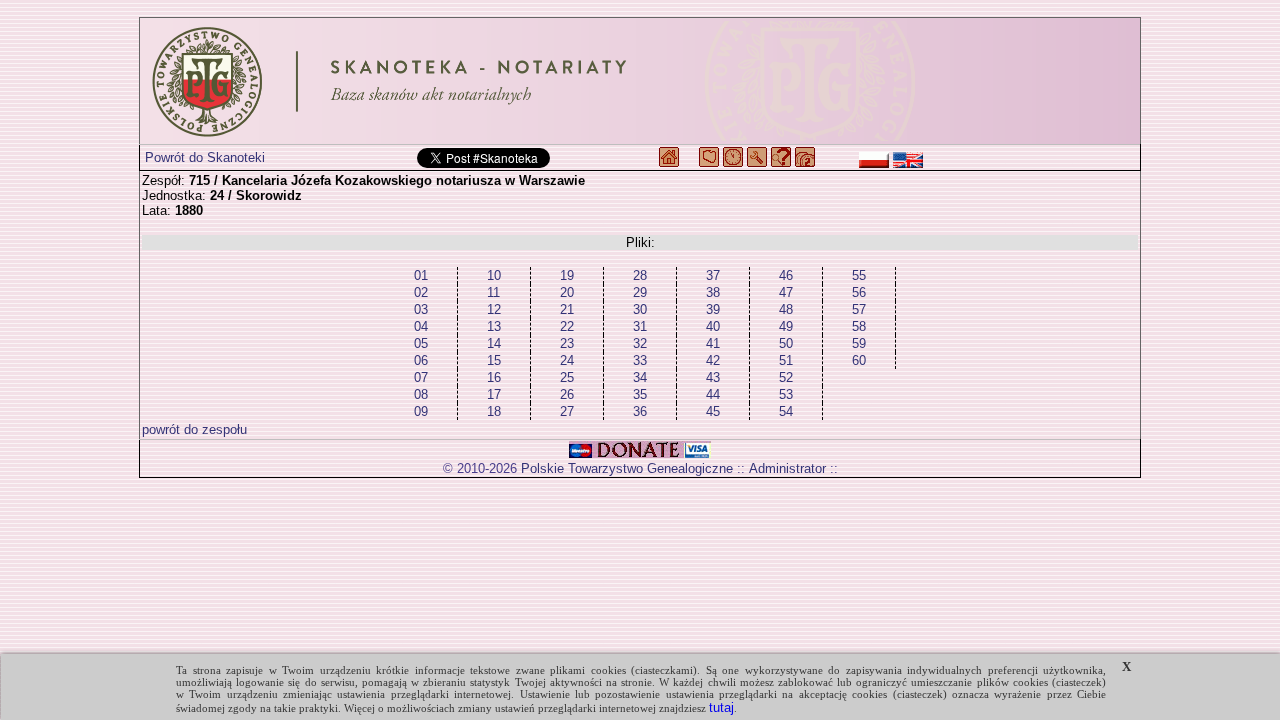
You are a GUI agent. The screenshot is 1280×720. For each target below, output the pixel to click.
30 (640, 309)
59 (859, 343)
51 (786, 360)
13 (494, 326)
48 (786, 309)
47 (786, 292)
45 (713, 411)
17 (494, 394)
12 (494, 309)
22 (567, 326)
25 (567, 377)
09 (421, 411)
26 (567, 394)
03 (421, 309)
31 (640, 326)
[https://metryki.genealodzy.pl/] (640, 81)
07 (421, 377)
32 (640, 343)
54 (786, 411)
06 (421, 360)
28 (640, 275)
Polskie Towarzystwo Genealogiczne (627, 468)
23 (567, 343)
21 (567, 309)
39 (713, 309)
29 (640, 292)
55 (859, 275)
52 (786, 377)
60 (859, 360)
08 (421, 394)
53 (786, 394)
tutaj (721, 707)
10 (494, 275)
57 (859, 309)
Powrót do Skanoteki (205, 157)
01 (421, 275)
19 (567, 275)
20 (567, 292)
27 (567, 411)
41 (713, 343)
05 (421, 343)
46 (786, 275)
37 (713, 275)
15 (494, 360)
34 (640, 377)
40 (713, 326)
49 (786, 326)
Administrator (787, 468)
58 (859, 326)
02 (421, 292)
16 (494, 377)
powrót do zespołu (194, 429)
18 (494, 411)
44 (713, 394)
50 (786, 343)
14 (494, 343)
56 (859, 292)
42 (713, 360)
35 (640, 394)
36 (640, 411)
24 (567, 360)
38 (713, 292)
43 (713, 377)
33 (640, 360)
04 (421, 326)
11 (493, 292)
